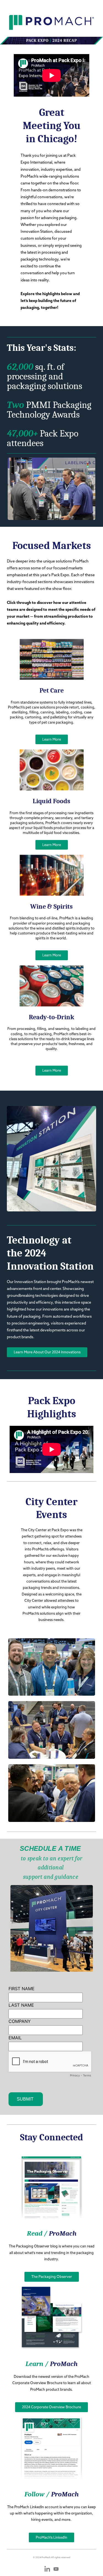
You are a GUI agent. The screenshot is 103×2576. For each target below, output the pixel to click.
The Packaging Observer (52, 2277)
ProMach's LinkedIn (51, 2537)
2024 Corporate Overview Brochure (51, 2407)
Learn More (52, 739)
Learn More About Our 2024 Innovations (47, 1352)
